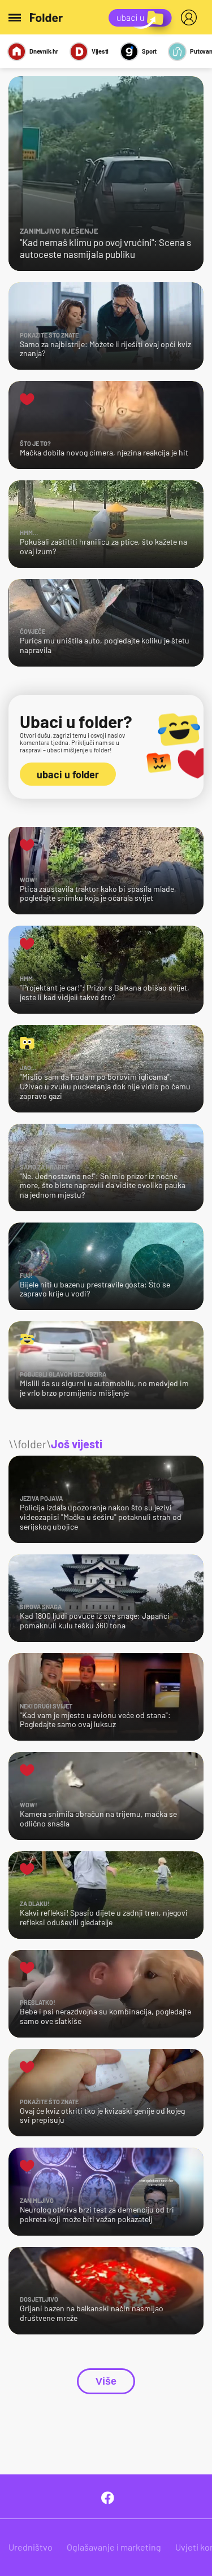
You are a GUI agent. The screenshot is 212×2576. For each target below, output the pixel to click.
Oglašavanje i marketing (114, 2547)
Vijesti (100, 51)
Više (106, 2381)
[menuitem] (191, 17)
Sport (149, 51)
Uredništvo (31, 2547)
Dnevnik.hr (44, 51)
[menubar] (191, 17)
